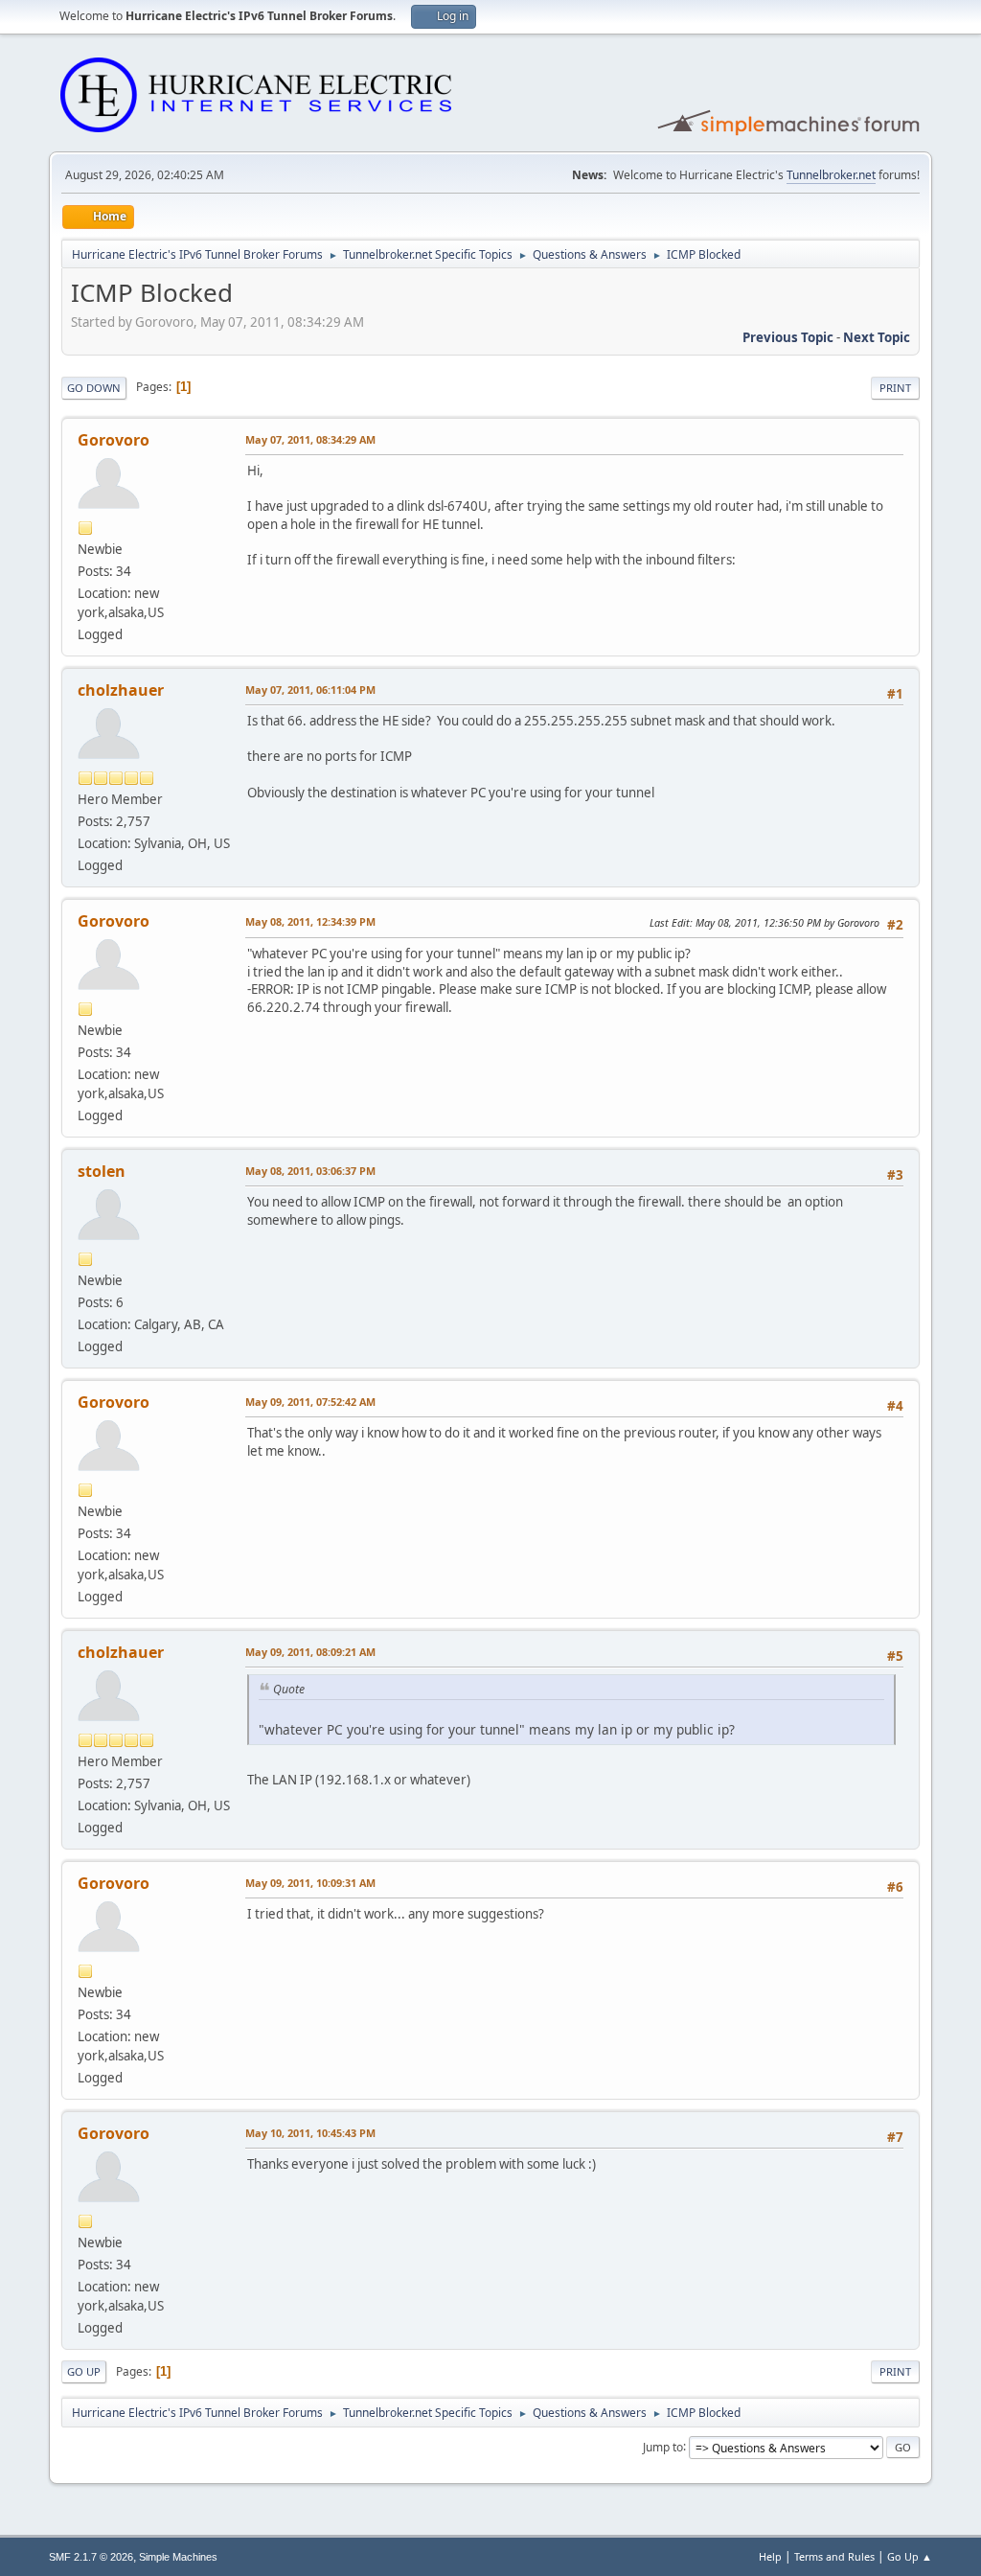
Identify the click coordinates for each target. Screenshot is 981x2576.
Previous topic (788, 337)
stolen (102, 1171)
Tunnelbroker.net (831, 175)
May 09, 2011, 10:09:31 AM (310, 1883)
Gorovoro (114, 440)
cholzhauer (121, 690)
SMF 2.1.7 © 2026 (91, 2557)
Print (895, 388)
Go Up (84, 2371)
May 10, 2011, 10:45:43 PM (310, 2133)
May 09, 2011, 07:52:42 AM (310, 1402)
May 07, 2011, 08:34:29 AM (310, 439)
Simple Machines (178, 2557)
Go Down (94, 388)
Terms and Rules (834, 2556)
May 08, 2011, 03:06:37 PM (310, 1171)
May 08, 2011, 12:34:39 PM (310, 921)
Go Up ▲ (910, 2556)
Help (770, 2556)
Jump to (663, 2446)
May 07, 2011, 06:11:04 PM (310, 690)
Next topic (877, 337)
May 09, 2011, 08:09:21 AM (310, 1652)
